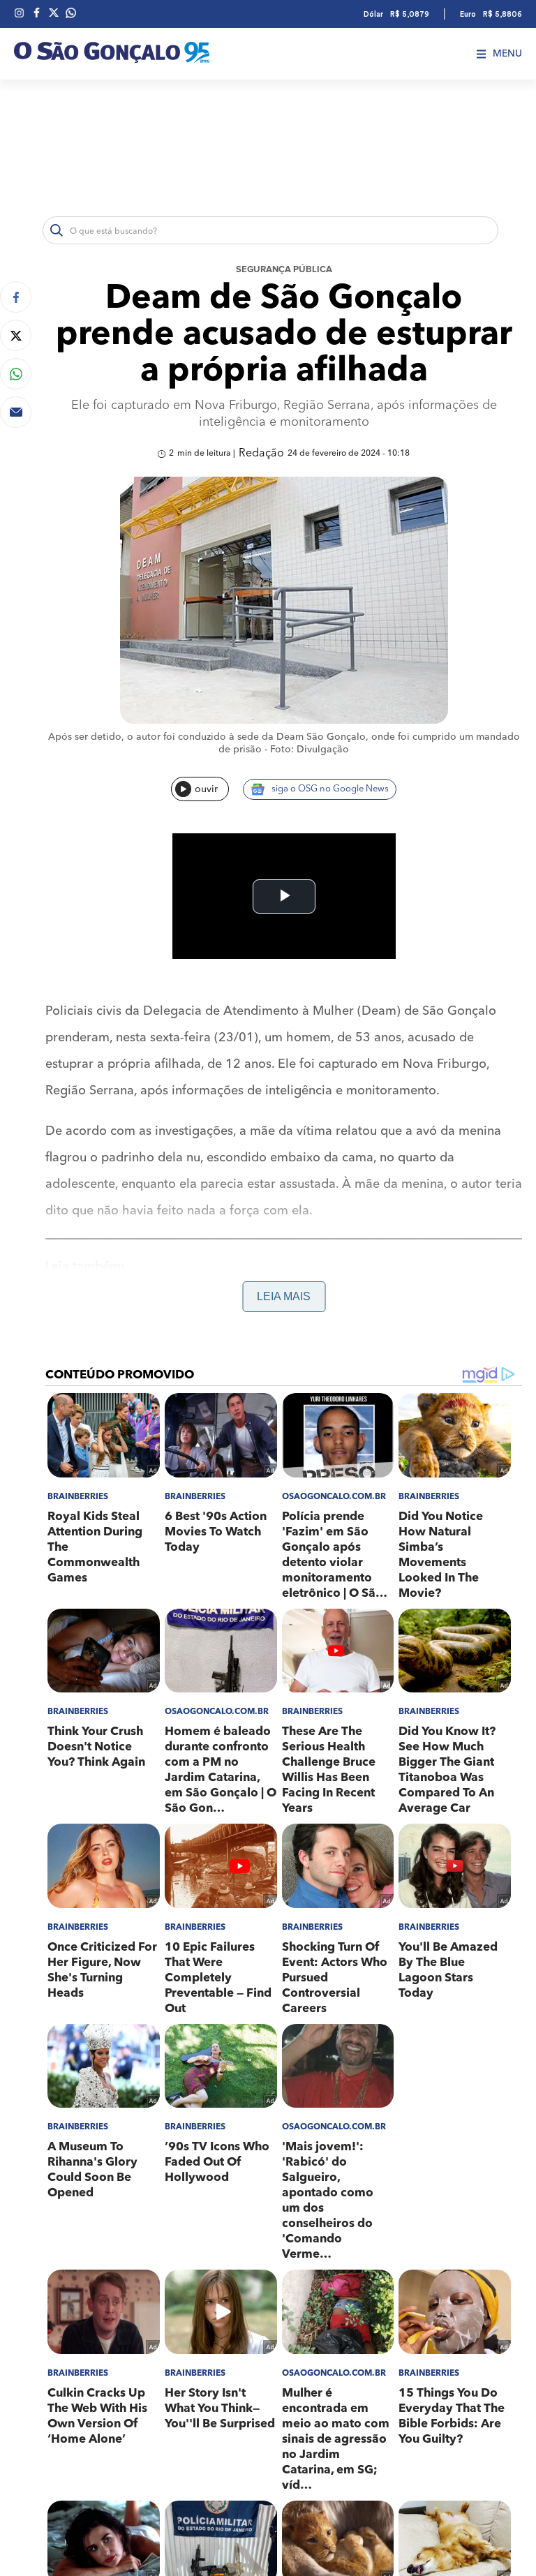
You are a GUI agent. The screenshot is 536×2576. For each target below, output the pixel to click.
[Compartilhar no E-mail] (16, 412)
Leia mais (284, 1296)
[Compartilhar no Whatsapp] (16, 374)
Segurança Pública (284, 270)
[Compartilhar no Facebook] (16, 297)
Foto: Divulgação (310, 750)
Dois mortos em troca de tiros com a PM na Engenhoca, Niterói (229, 1321)
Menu (507, 54)
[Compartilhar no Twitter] (16, 335)
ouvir (206, 789)
